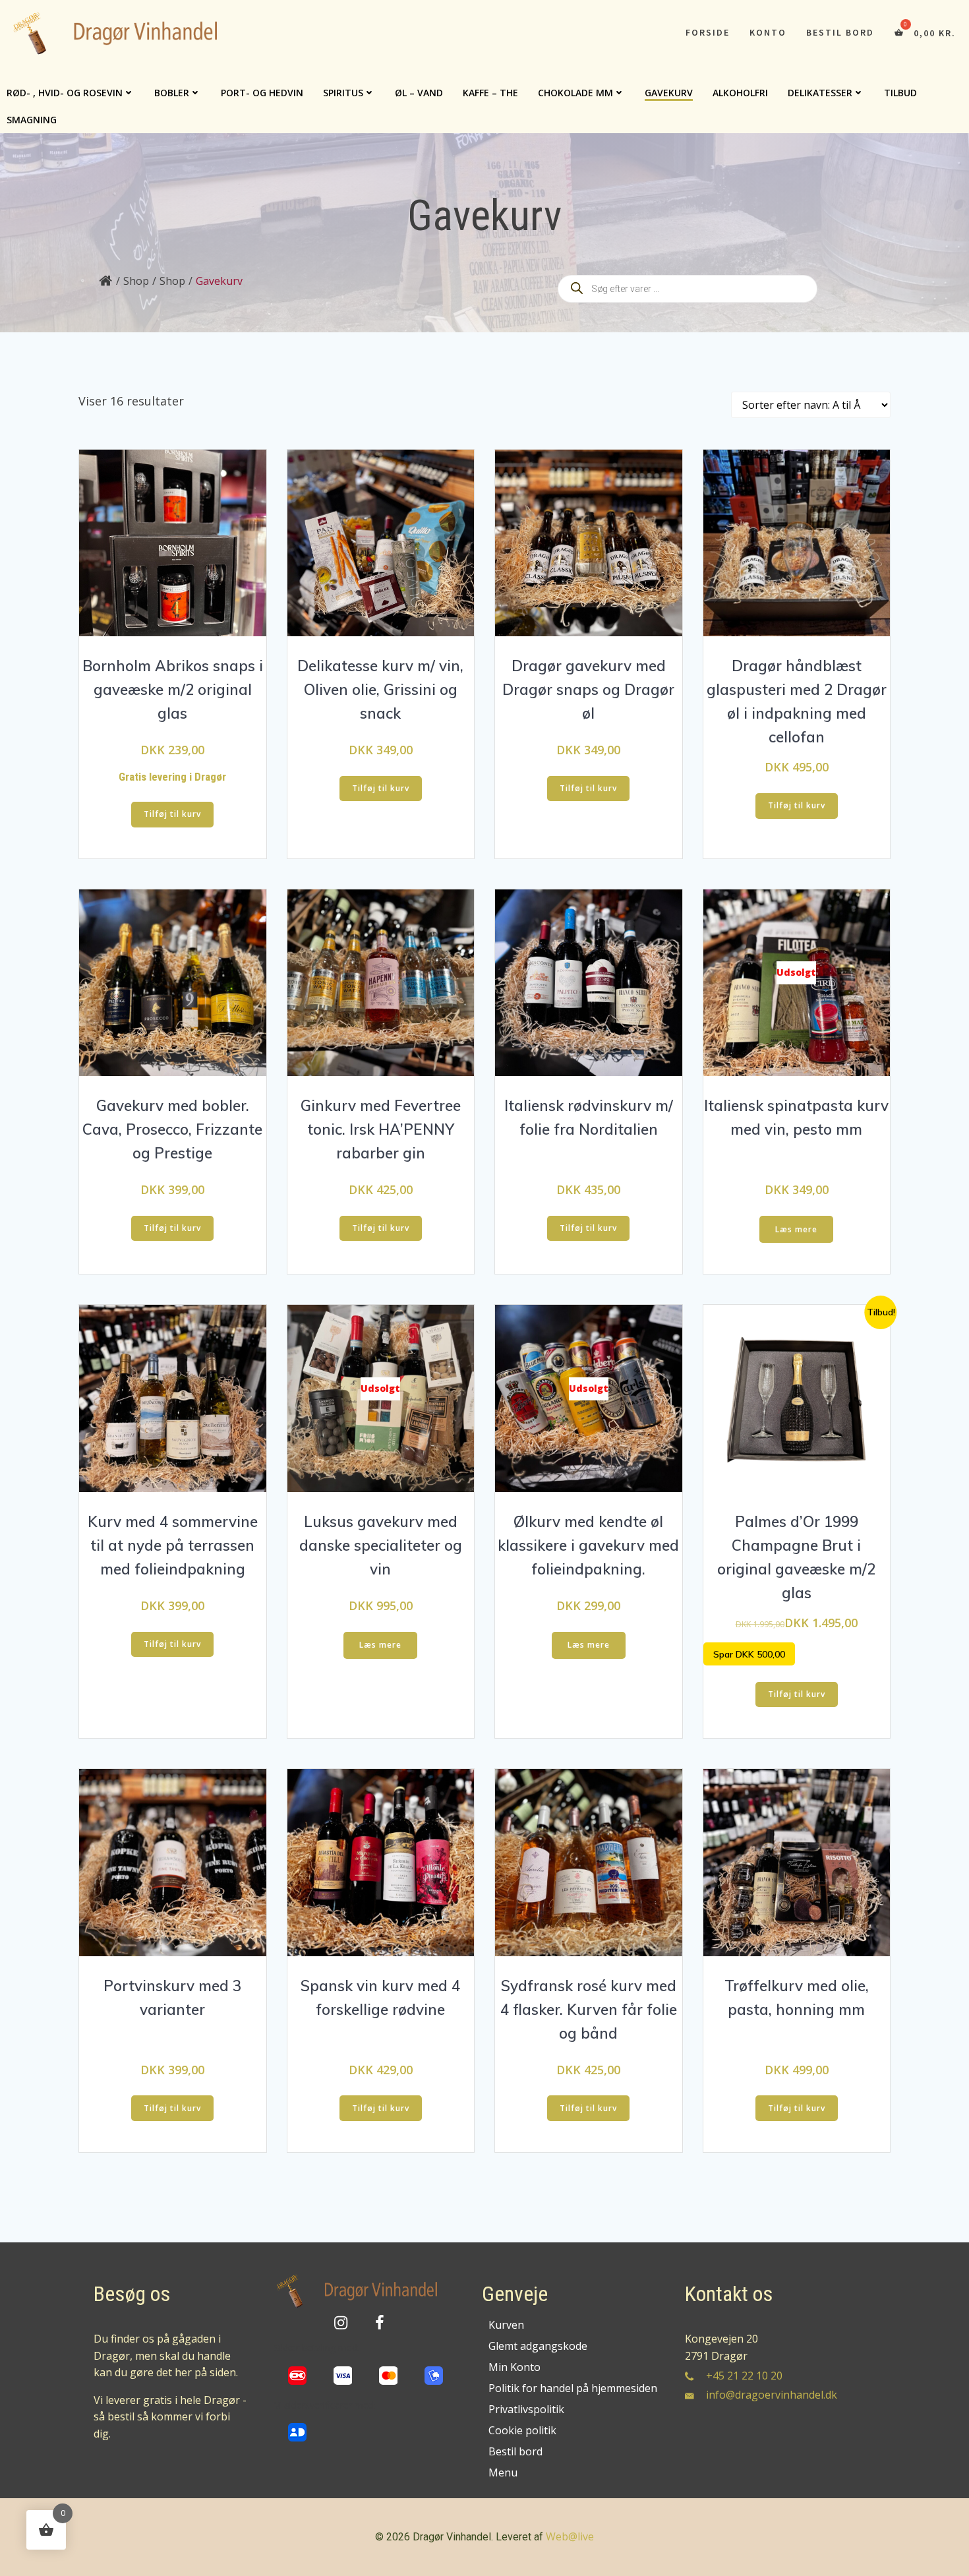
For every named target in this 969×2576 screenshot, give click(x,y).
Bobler (172, 93)
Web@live (570, 2536)
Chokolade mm (575, 93)
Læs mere (796, 1229)
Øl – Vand (419, 93)
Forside (708, 32)
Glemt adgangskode (538, 2346)
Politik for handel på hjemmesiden (572, 2388)
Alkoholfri (740, 93)
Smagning (32, 120)
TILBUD (900, 93)
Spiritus (343, 93)
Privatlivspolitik (526, 2409)
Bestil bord (840, 32)
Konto (768, 32)
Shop (136, 281)
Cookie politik (522, 2430)
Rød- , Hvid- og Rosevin (65, 93)
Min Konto (514, 2367)
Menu (503, 2472)
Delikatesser (820, 93)
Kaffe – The (490, 93)
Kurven (506, 2325)
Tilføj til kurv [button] (172, 814)
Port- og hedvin (262, 93)
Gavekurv (669, 93)
